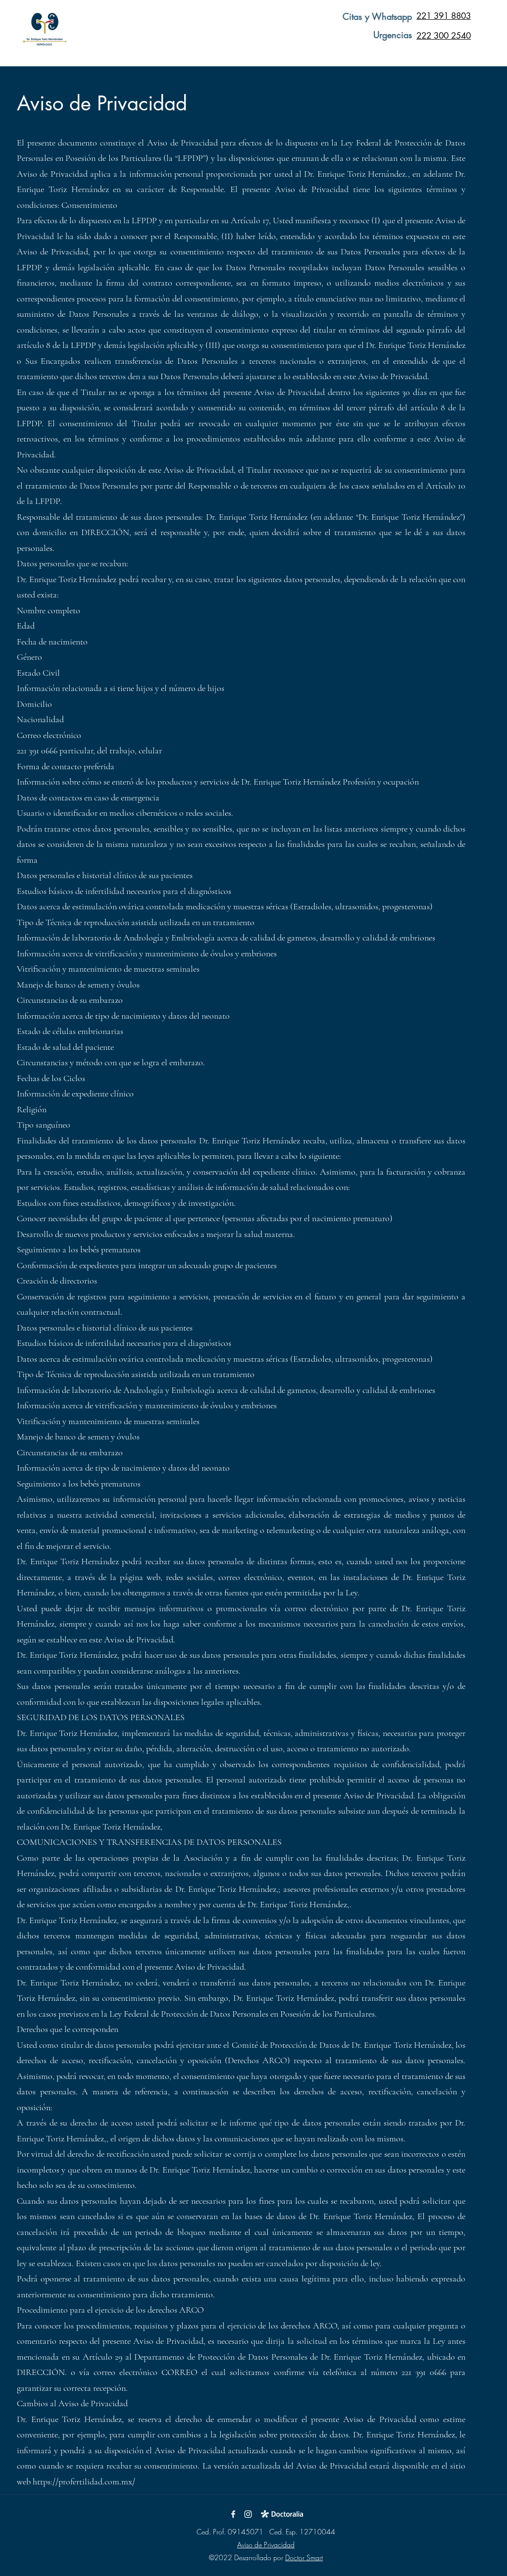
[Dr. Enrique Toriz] (248, 2514)
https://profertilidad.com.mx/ (84, 2481)
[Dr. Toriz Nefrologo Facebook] (233, 2514)
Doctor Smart (304, 2557)
